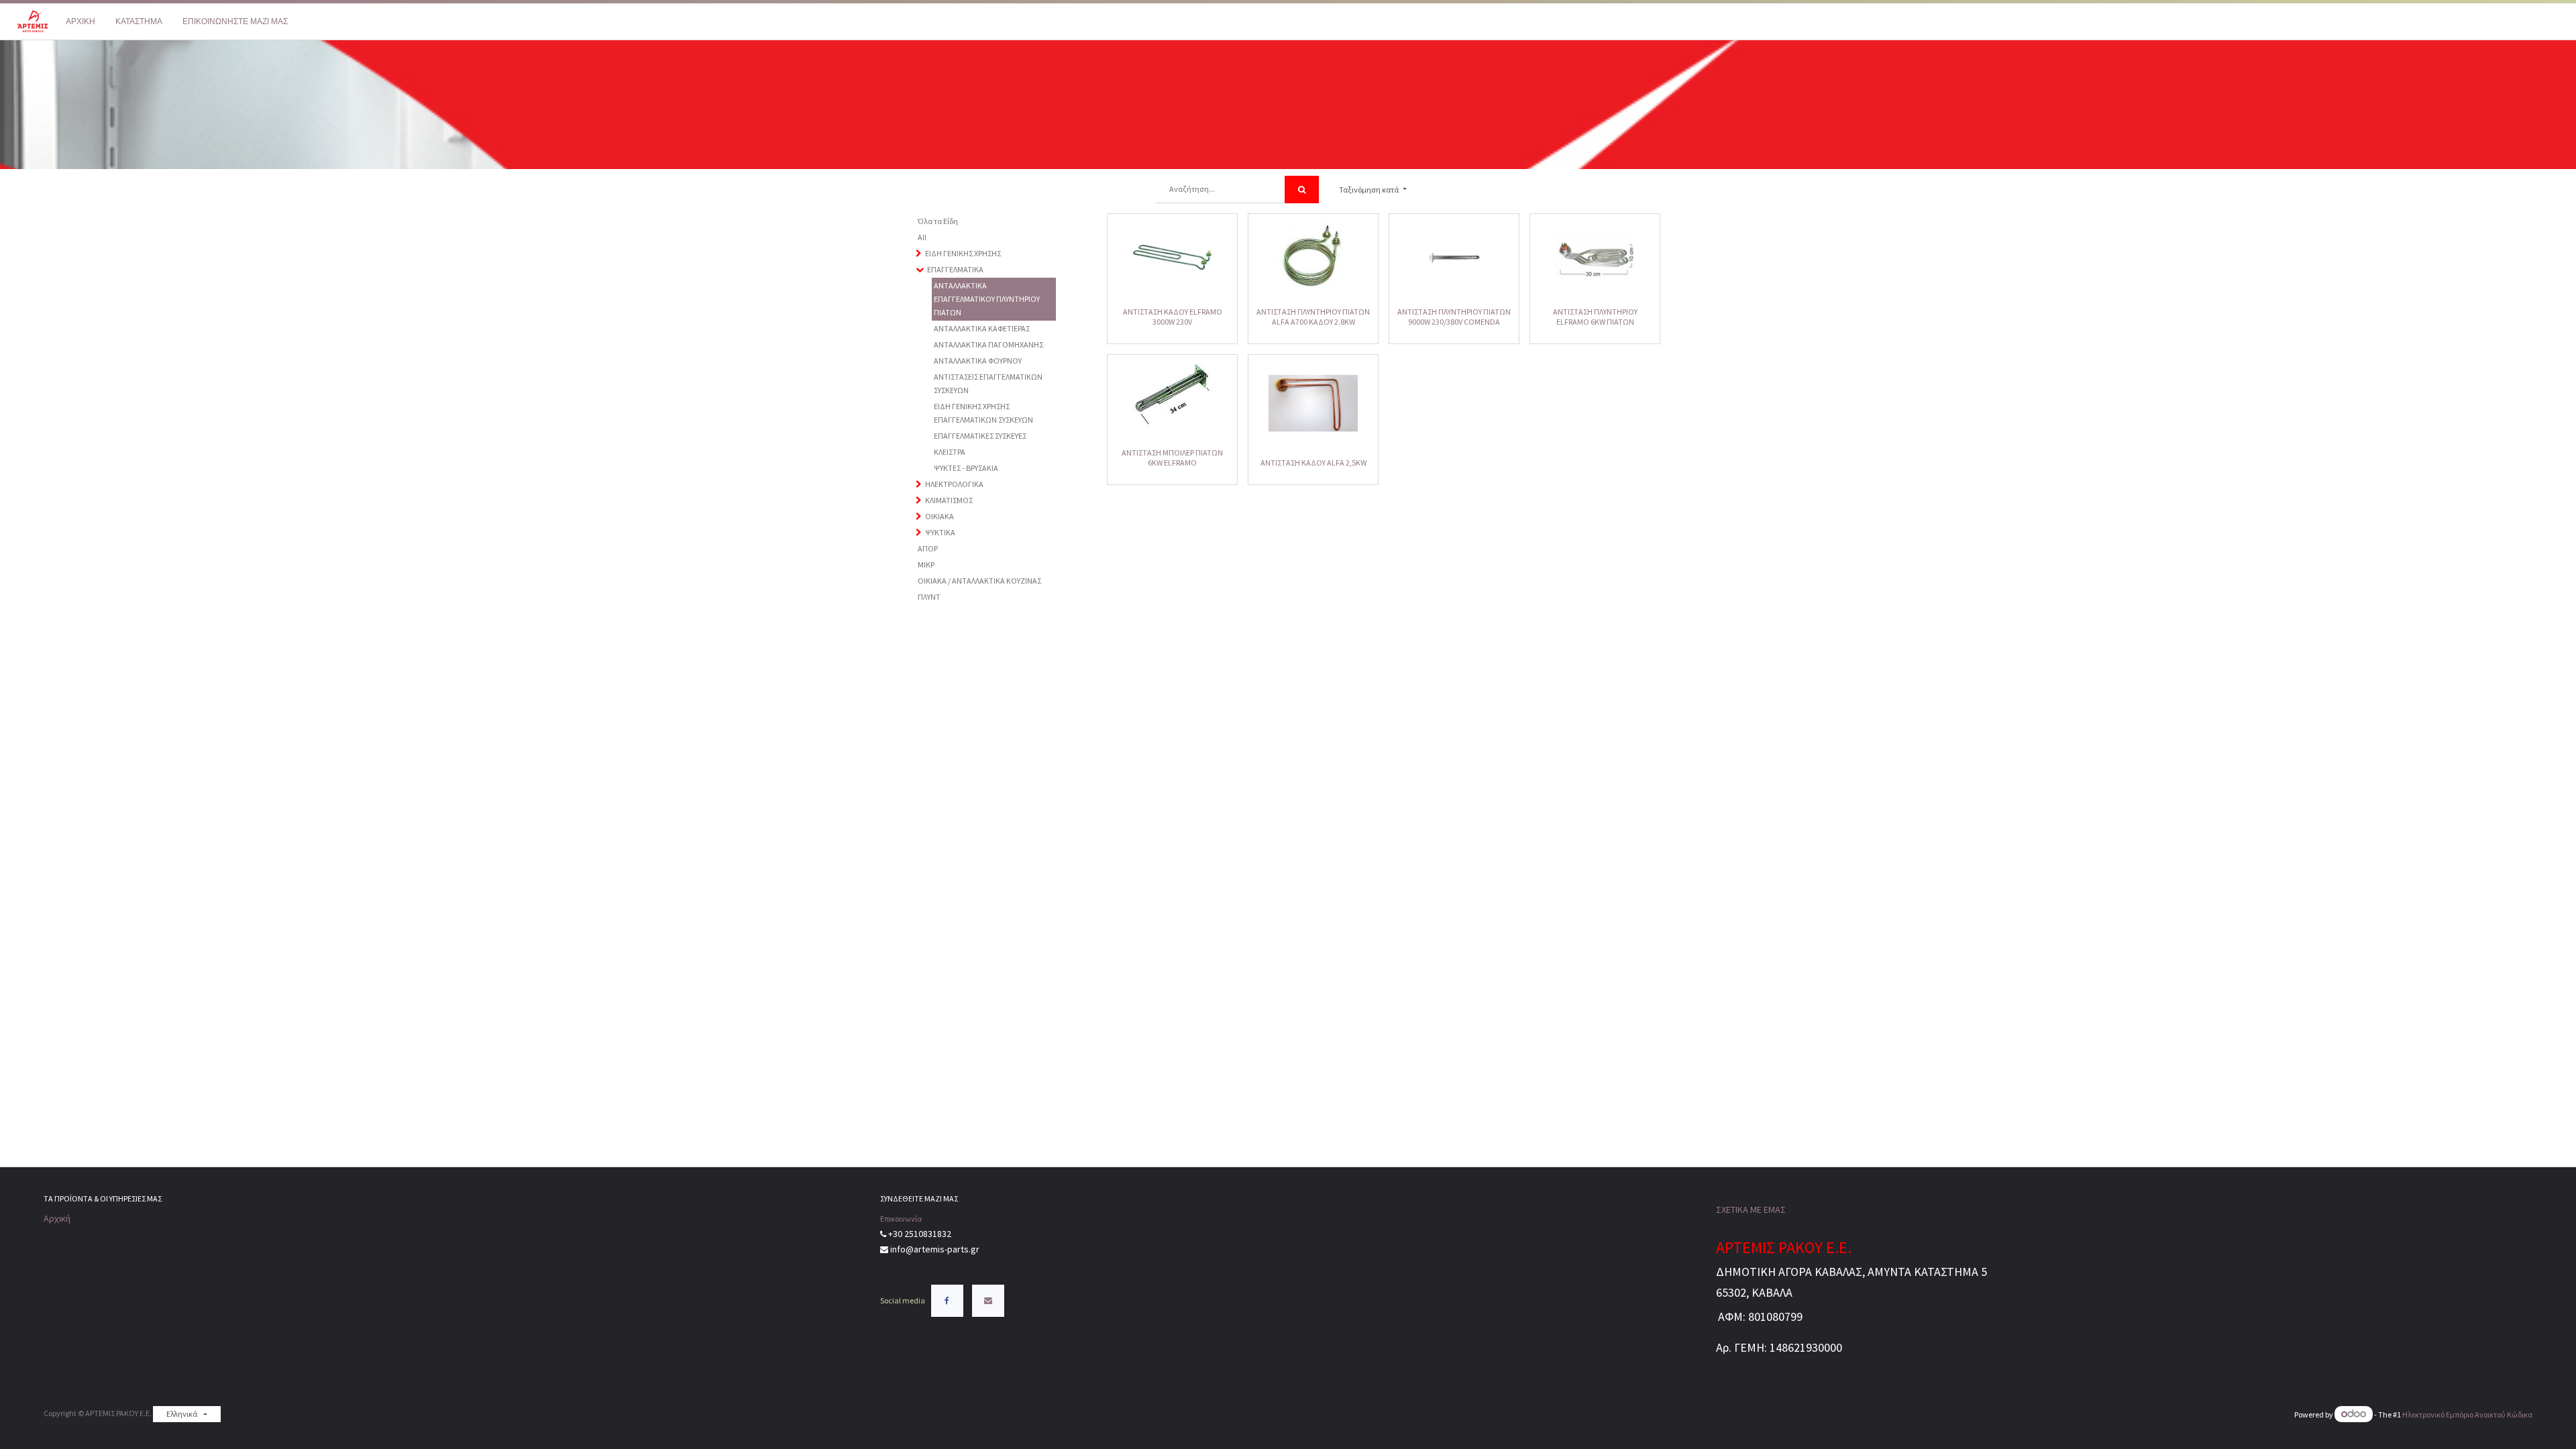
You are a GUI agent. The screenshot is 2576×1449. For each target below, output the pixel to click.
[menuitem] (80, 21)
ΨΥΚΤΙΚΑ (940, 532)
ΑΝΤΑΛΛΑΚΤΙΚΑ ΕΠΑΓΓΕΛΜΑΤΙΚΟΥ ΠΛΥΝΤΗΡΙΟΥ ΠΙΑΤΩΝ (987, 299)
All (922, 237)
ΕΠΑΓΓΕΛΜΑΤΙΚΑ (955, 269)
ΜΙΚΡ (926, 565)
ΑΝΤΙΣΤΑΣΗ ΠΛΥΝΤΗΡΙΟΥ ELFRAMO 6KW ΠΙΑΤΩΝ (1595, 316)
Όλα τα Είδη (938, 221)
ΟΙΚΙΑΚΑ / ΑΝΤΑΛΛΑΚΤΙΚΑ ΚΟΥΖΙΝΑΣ (979, 581)
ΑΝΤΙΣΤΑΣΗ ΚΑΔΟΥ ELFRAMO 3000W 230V (1173, 316)
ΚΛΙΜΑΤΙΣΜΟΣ (949, 500)
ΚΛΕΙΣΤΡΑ (950, 452)
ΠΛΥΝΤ (929, 597)
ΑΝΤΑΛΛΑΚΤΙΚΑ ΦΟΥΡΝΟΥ (978, 361)
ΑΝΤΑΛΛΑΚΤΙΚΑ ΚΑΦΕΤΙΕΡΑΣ (982, 328)
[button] (1373, 190)
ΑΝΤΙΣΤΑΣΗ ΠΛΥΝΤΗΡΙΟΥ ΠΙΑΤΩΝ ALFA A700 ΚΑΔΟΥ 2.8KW (1313, 316)
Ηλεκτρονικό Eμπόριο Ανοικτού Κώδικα (2467, 1414)
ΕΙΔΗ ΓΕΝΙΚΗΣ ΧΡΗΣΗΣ (963, 253)
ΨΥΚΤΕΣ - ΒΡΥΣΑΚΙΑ (966, 468)
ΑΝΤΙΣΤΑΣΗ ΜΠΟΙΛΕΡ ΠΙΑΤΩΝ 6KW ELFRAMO (1172, 457)
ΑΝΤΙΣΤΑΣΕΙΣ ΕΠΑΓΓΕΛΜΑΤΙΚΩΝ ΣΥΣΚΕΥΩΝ (988, 383)
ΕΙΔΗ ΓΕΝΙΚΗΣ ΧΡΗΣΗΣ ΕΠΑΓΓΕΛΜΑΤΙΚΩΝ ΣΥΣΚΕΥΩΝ (983, 413)
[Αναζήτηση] (1302, 190)
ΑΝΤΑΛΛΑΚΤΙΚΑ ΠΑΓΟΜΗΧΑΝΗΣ (988, 344)
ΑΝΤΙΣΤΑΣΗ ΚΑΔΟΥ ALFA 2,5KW (1313, 463)
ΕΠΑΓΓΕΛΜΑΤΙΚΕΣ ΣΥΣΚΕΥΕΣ (980, 436)
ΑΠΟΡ (928, 548)
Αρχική (57, 1218)
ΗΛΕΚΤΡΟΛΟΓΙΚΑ (954, 484)
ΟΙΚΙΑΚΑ (940, 516)
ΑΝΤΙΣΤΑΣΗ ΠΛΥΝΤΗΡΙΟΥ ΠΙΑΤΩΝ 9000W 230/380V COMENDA (1454, 316)
